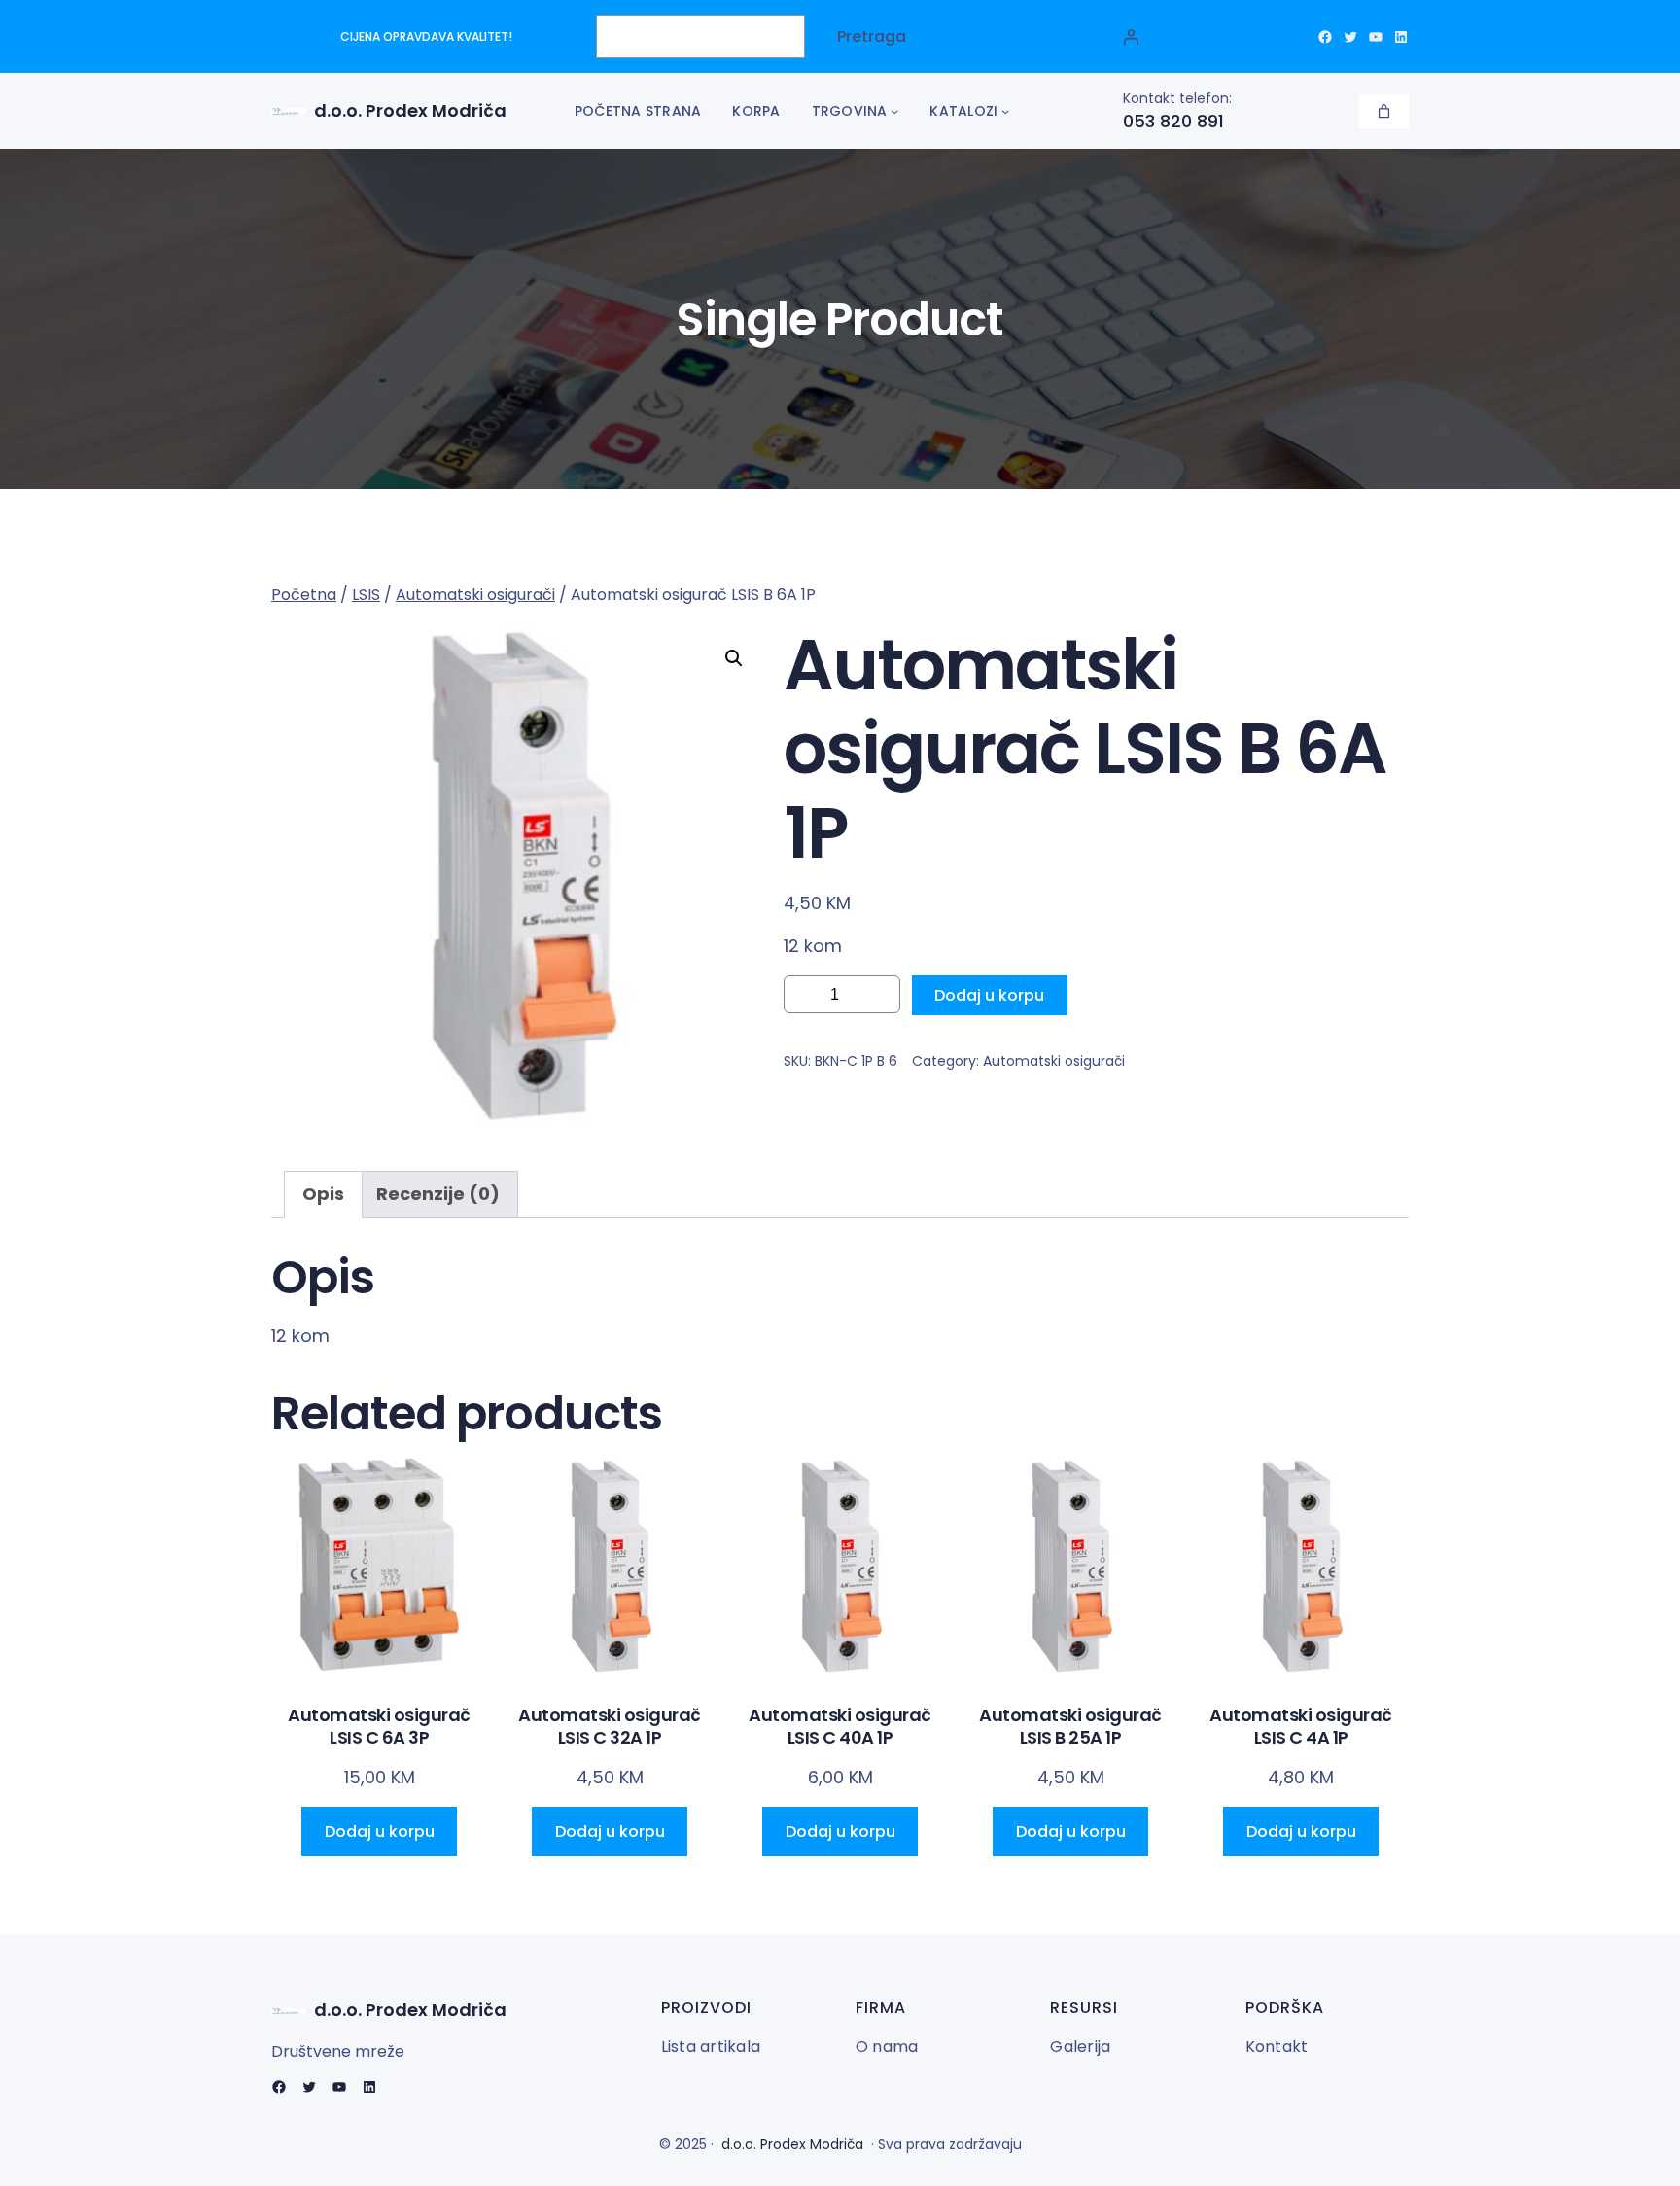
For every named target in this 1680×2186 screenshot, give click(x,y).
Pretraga (872, 36)
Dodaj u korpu (989, 995)
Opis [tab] (323, 1194)
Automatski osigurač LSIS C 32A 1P (610, 1727)
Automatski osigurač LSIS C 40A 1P (840, 1727)
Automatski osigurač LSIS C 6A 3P (379, 1727)
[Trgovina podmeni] (894, 111)
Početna (304, 595)
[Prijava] (1131, 37)
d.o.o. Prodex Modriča (410, 110)
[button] (734, 658)
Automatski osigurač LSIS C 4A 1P (1301, 1727)
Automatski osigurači (475, 595)
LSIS (366, 595)
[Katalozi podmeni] (1005, 111)
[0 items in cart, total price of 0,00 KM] (1384, 111)
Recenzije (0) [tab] (438, 1194)
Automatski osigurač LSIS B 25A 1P (1070, 1727)
